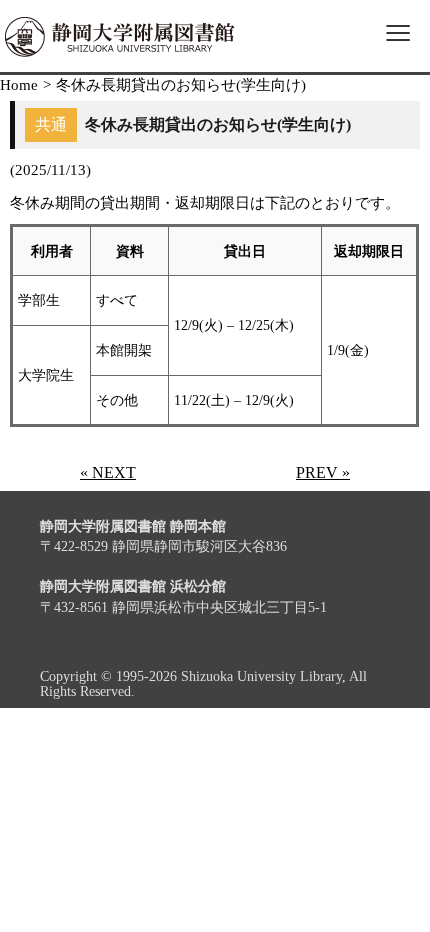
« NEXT (108, 472)
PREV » (323, 472)
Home (19, 85)
